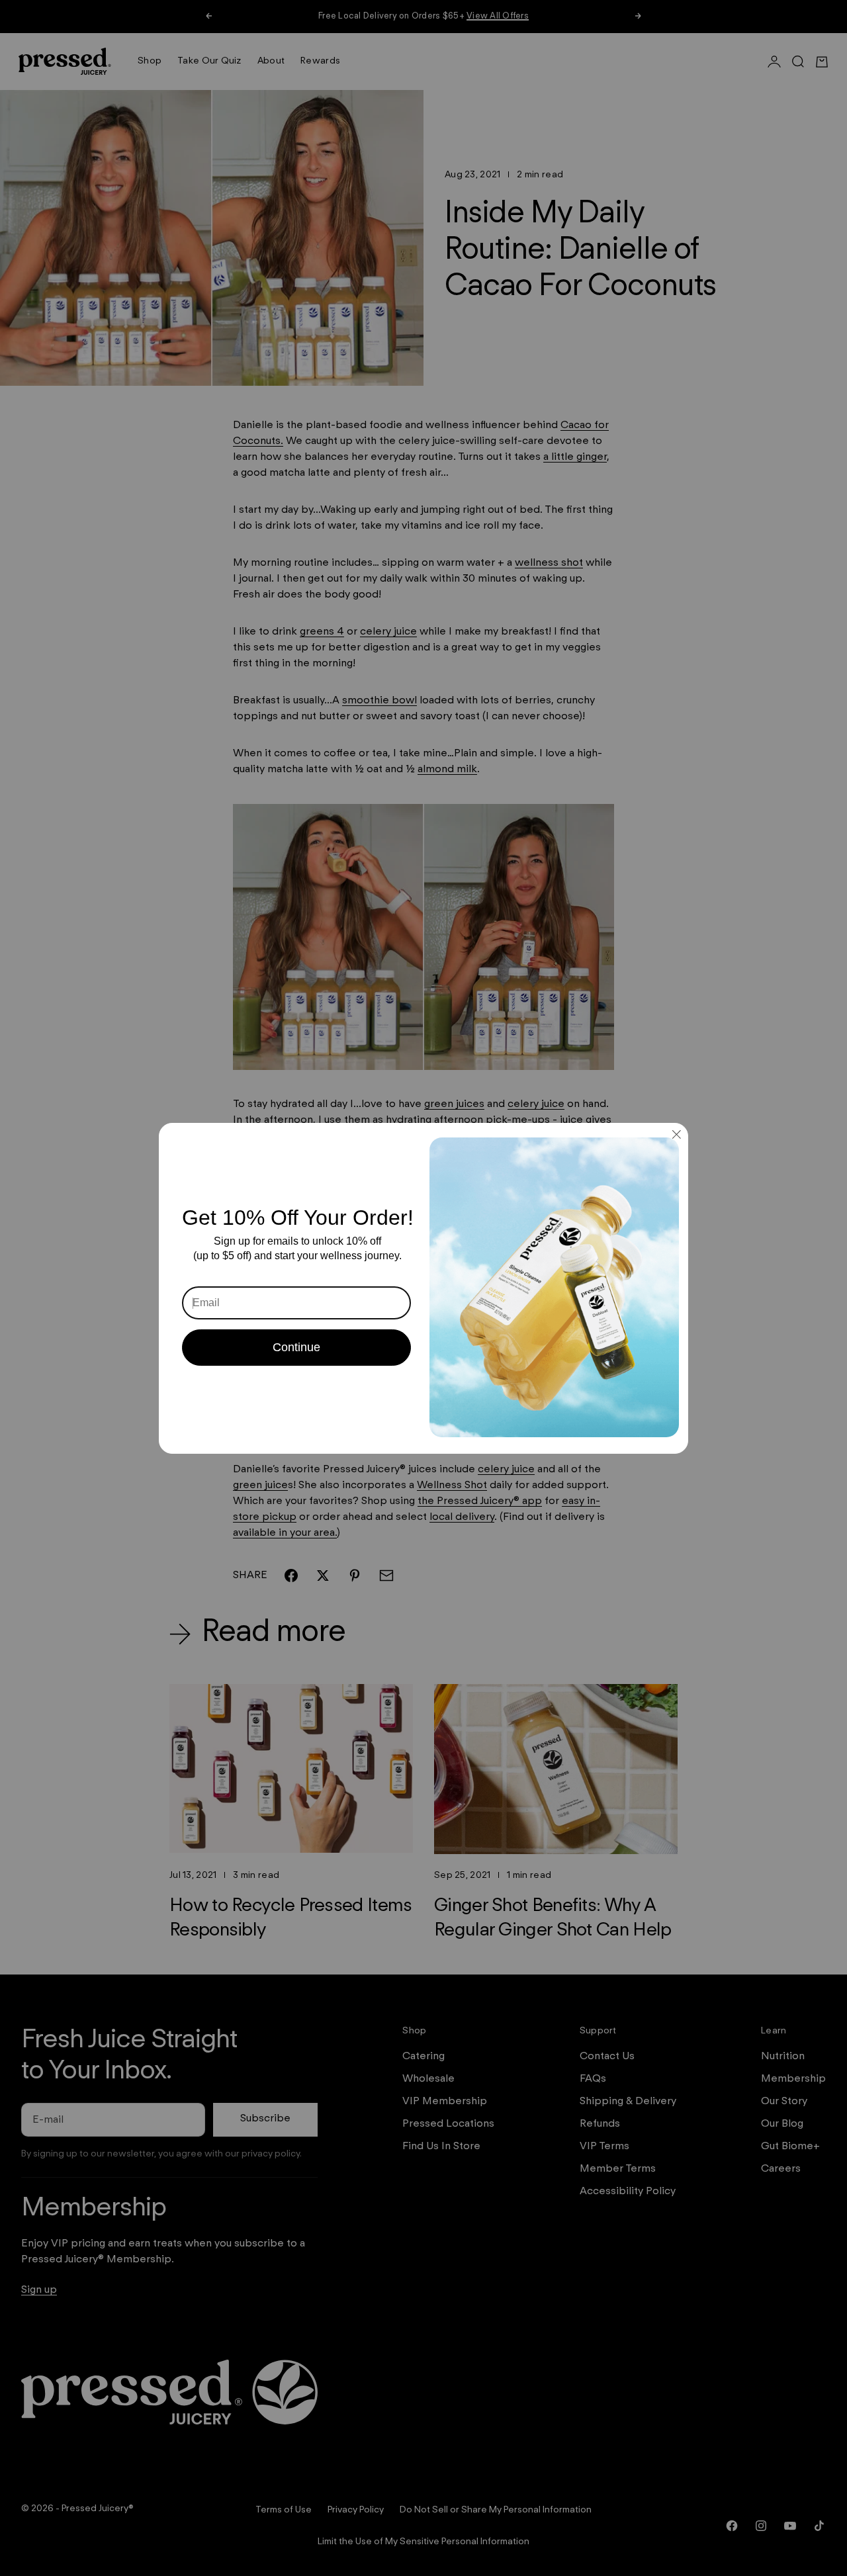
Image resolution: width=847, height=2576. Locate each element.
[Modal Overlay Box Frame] (423, 1288)
